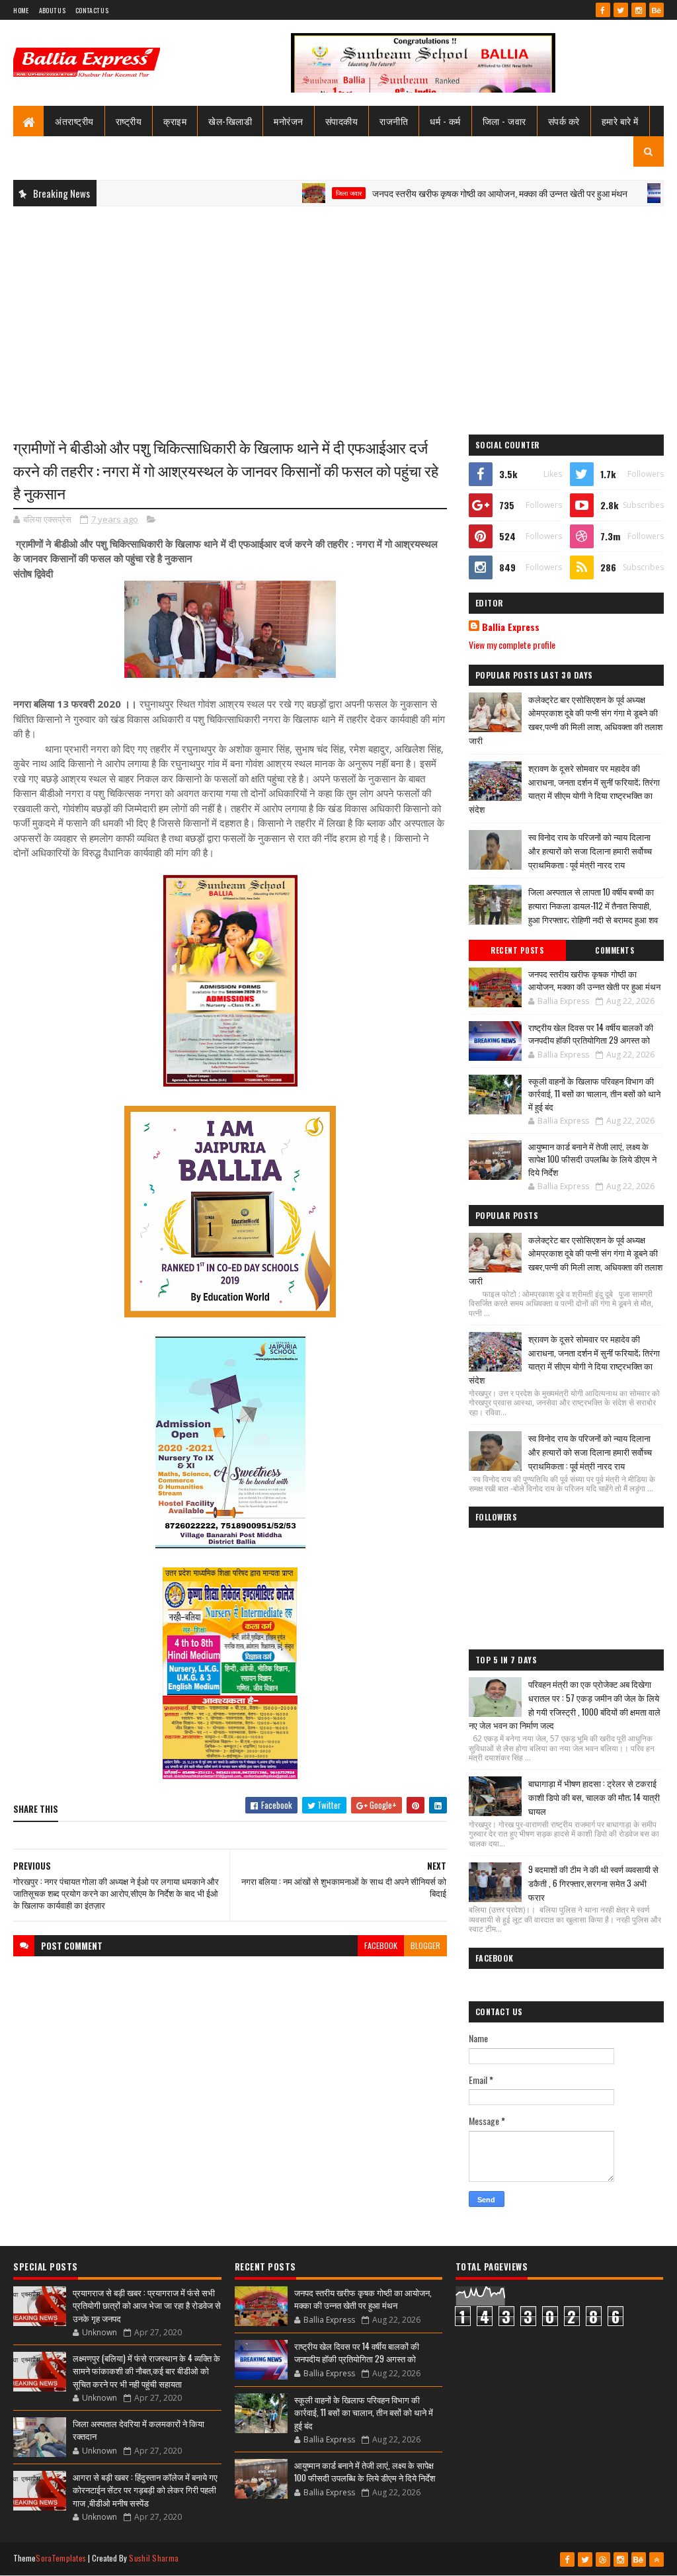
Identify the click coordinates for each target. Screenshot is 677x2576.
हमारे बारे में (620, 121)
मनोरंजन (289, 121)
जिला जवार (295, 193)
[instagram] (639, 10)
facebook (381, 1945)
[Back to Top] (657, 2559)
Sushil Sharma (154, 2558)
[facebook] (603, 10)
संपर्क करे (564, 121)
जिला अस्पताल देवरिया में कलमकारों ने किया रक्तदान (139, 2430)
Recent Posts (517, 950)
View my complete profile (512, 644)
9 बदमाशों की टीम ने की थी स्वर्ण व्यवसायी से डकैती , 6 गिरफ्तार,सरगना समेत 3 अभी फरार (593, 1883)
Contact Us (92, 10)
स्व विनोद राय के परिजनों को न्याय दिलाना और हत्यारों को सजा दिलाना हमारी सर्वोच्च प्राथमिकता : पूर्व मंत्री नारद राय (590, 851)
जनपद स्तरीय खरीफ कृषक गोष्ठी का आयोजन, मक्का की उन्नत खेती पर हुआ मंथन (446, 193)
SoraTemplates (61, 2558)
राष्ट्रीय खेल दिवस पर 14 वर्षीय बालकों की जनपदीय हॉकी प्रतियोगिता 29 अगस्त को (591, 1034)
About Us (52, 10)
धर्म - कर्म (445, 121)
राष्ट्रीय (129, 121)
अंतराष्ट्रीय (74, 121)
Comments (615, 950)
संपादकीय (342, 121)
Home (21, 10)
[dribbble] (603, 2559)
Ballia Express (511, 627)
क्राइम (175, 121)
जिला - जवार (504, 121)
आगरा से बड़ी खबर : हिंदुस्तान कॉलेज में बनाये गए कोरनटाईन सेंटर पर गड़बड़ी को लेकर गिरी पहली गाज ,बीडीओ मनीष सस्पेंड (145, 2490)
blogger (425, 1945)
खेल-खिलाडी (230, 121)
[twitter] (621, 10)
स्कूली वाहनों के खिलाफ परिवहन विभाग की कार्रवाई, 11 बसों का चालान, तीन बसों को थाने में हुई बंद (594, 1094)
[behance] (657, 10)
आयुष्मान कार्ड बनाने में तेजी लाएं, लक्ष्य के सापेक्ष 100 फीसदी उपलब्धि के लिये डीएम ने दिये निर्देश (592, 1159)
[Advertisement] (338, 312)
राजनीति (394, 121)
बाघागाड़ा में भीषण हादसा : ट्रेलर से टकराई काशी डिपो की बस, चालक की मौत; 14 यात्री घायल (594, 1797)
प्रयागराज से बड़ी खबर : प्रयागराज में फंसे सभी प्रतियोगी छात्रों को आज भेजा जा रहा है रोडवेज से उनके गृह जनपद (147, 2305)
